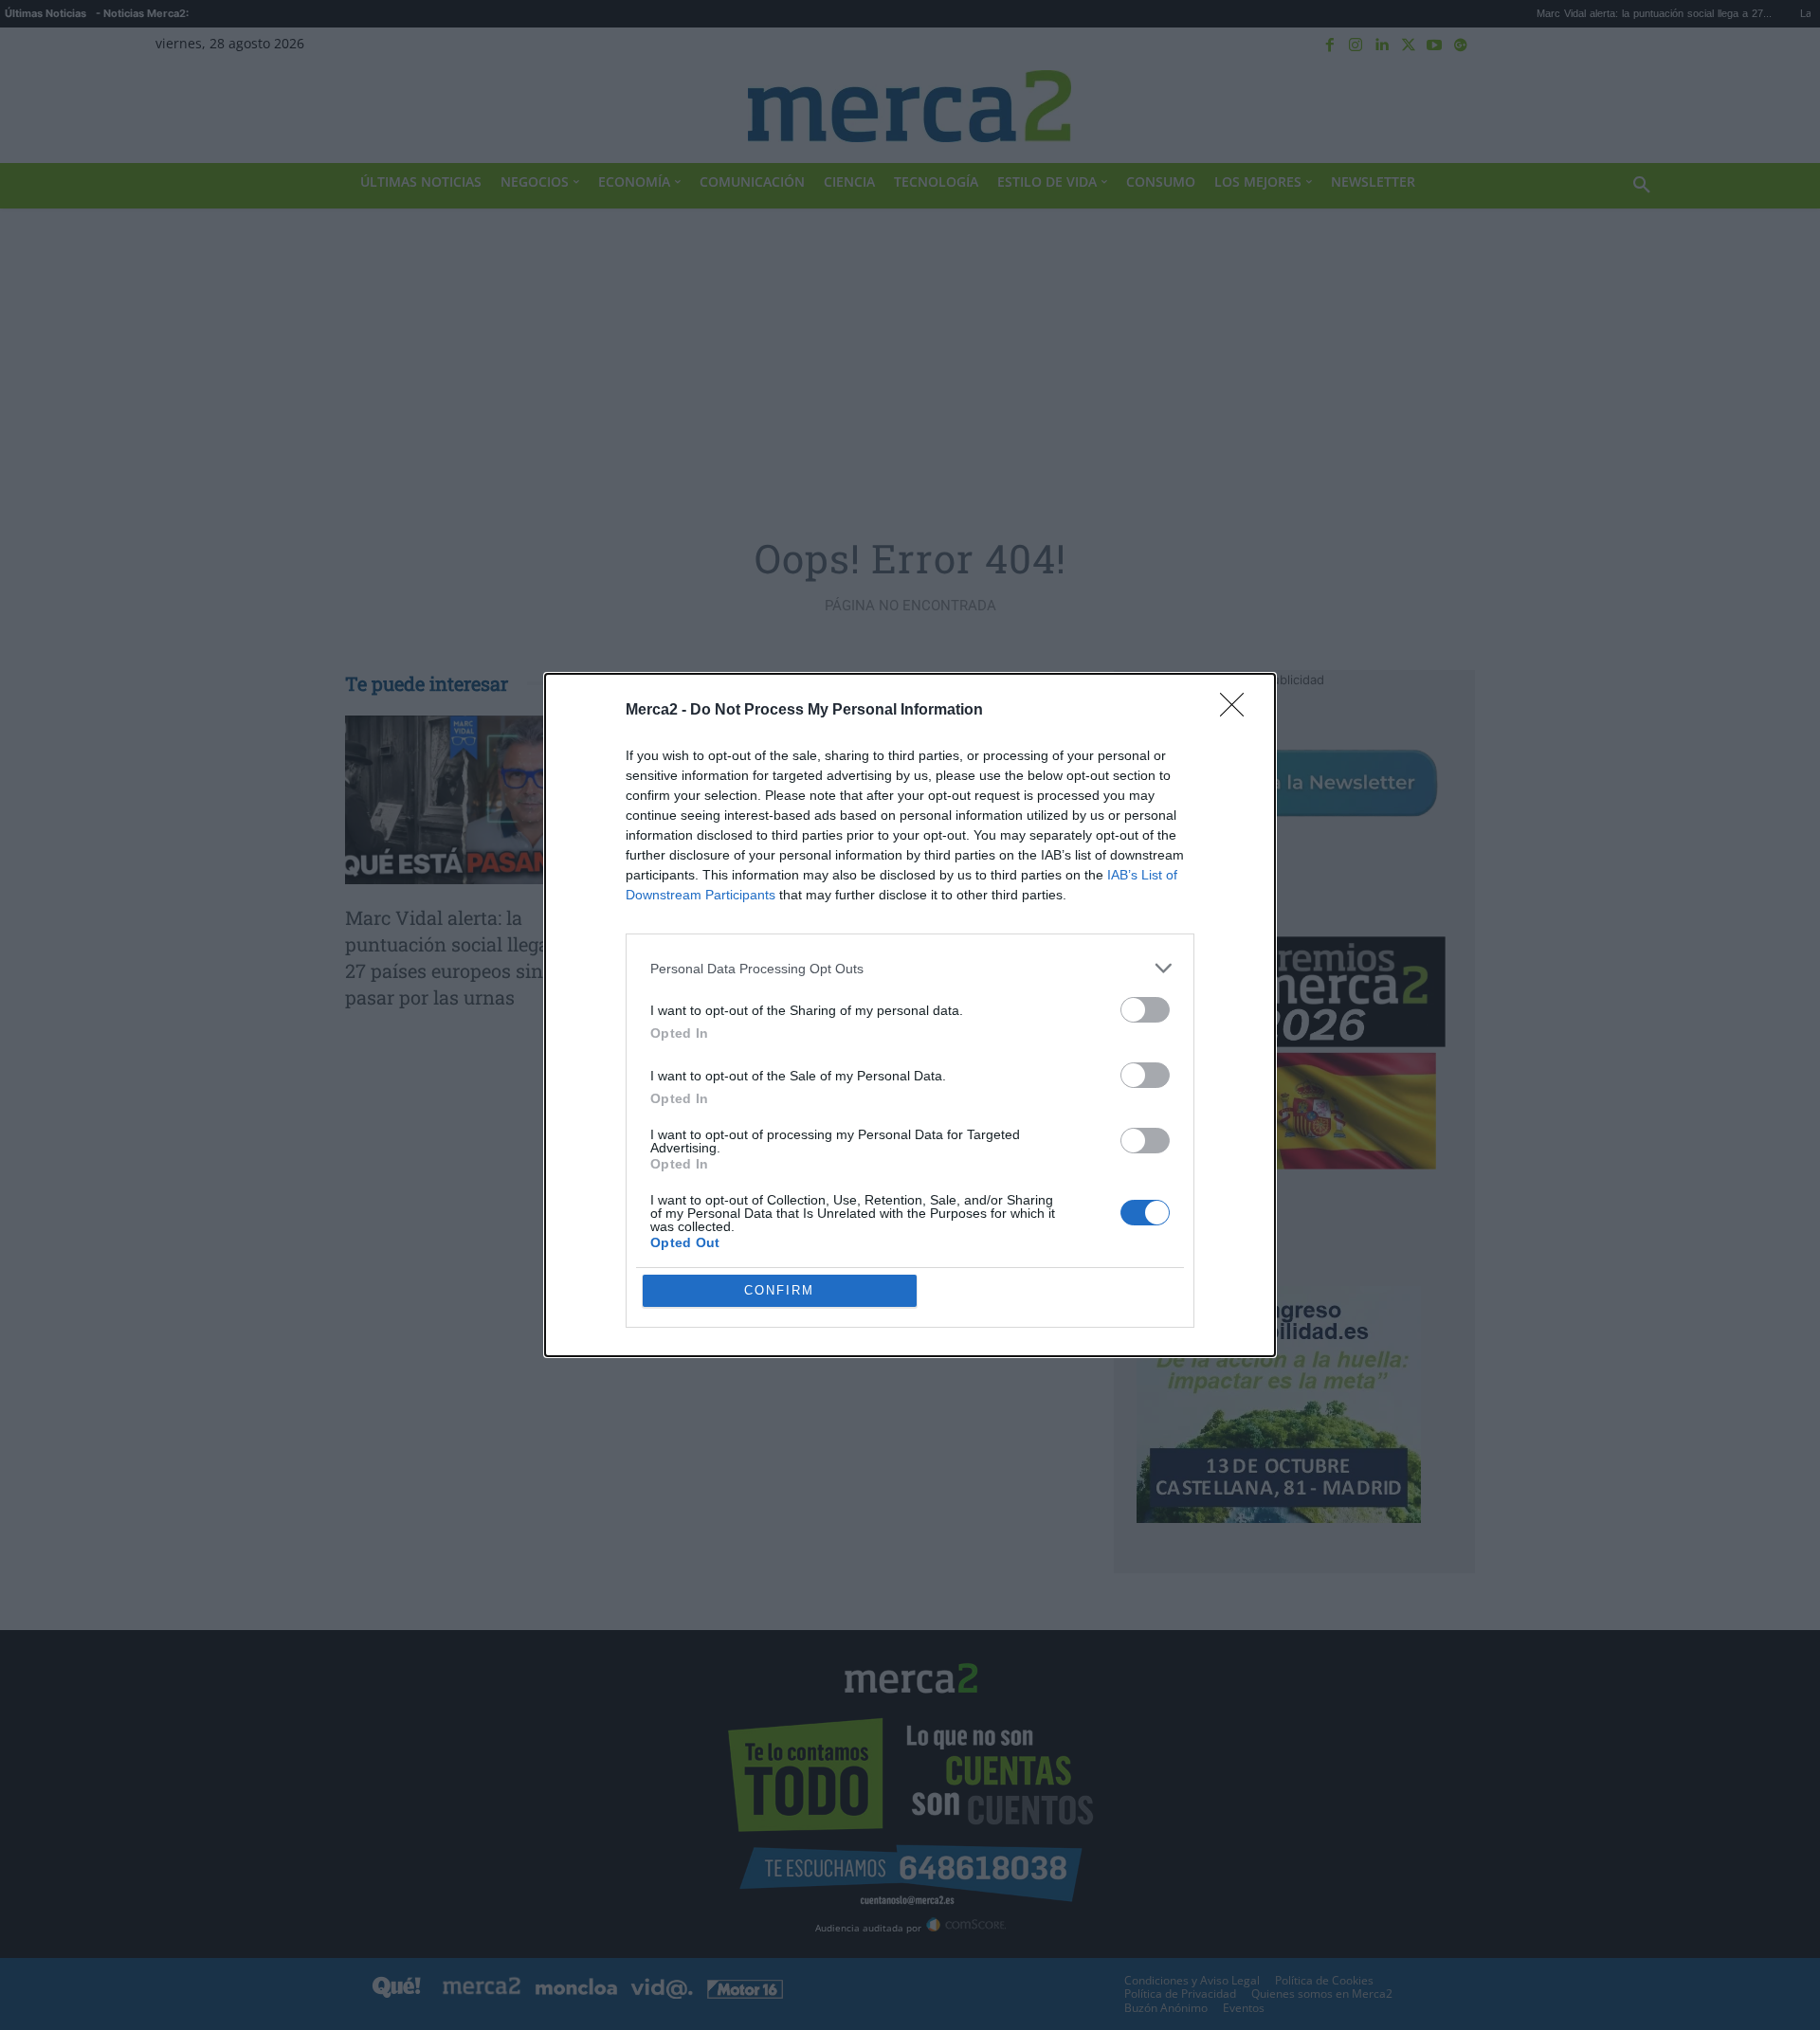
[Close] (1238, 711)
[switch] (1145, 1010)
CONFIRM (779, 1290)
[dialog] (910, 1015)
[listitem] (910, 968)
